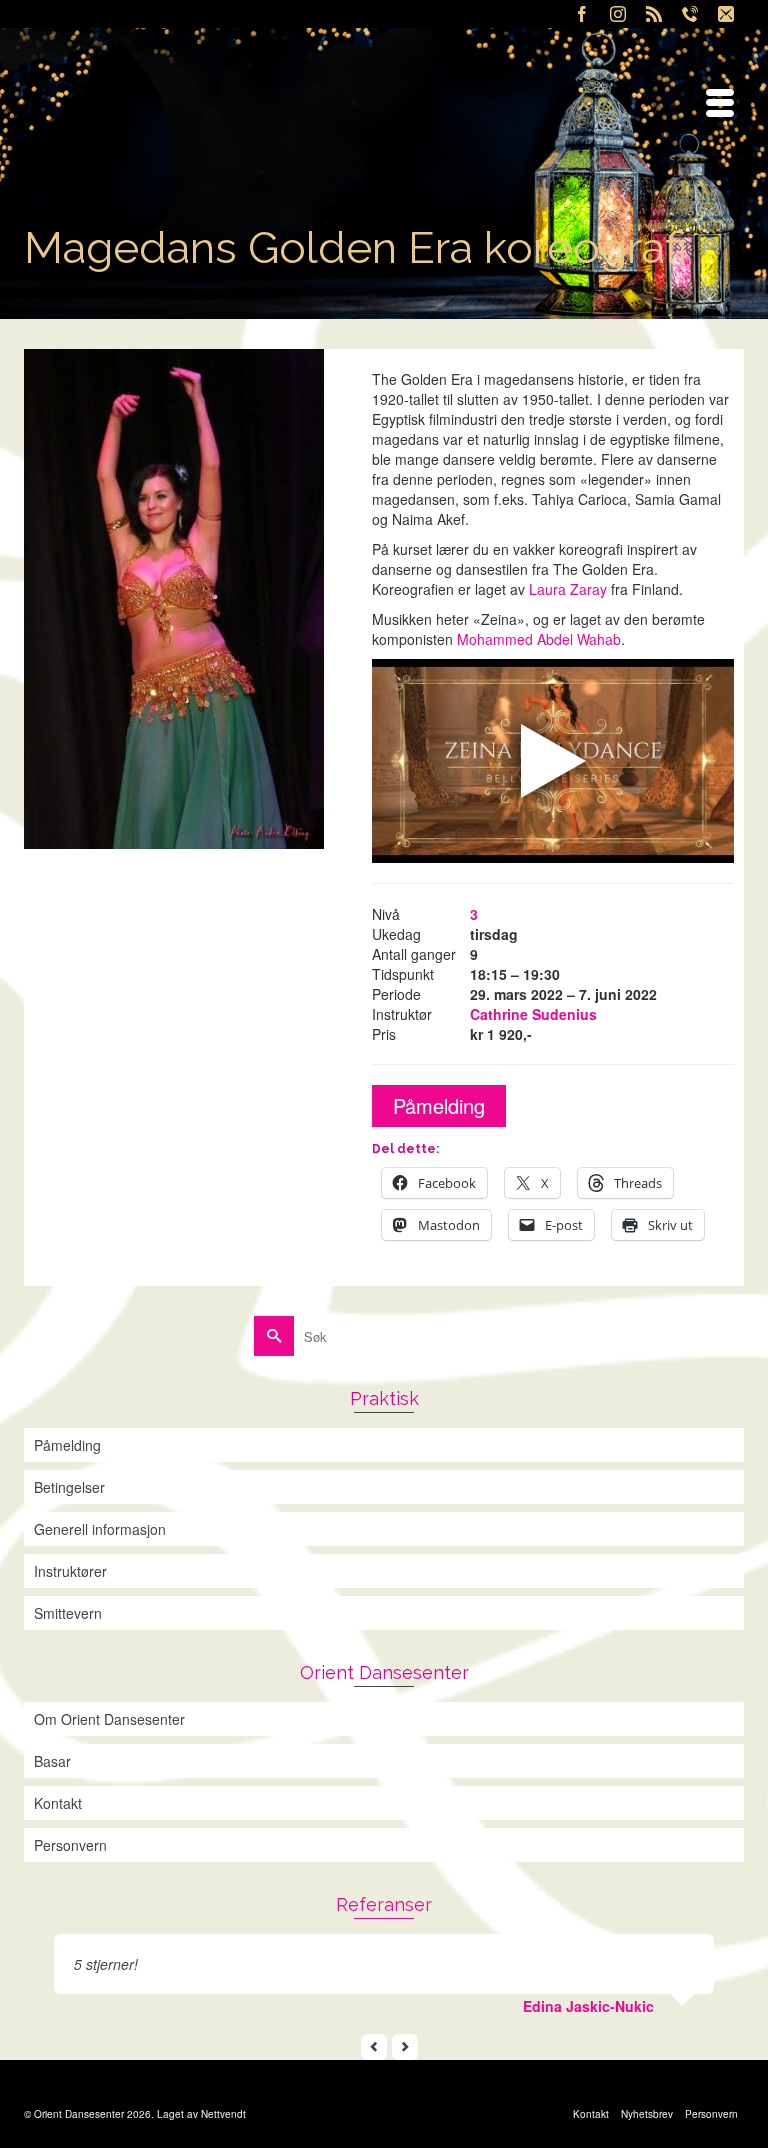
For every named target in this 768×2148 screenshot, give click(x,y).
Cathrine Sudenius (533, 1014)
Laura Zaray (568, 589)
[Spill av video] (553, 761)
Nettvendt (223, 2114)
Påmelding (439, 1105)
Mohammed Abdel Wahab (539, 639)
